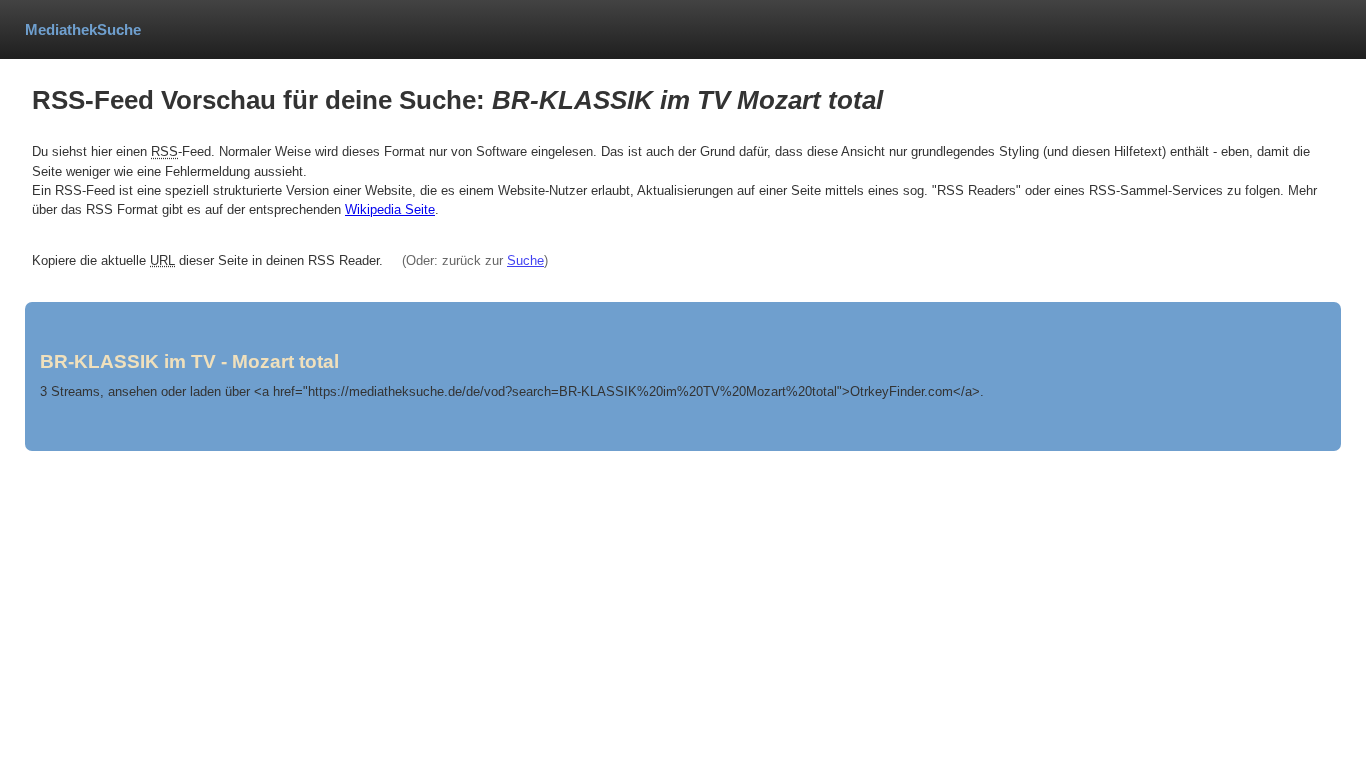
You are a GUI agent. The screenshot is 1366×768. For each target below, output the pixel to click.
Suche (525, 260)
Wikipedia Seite (390, 209)
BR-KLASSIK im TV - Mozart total (189, 361)
